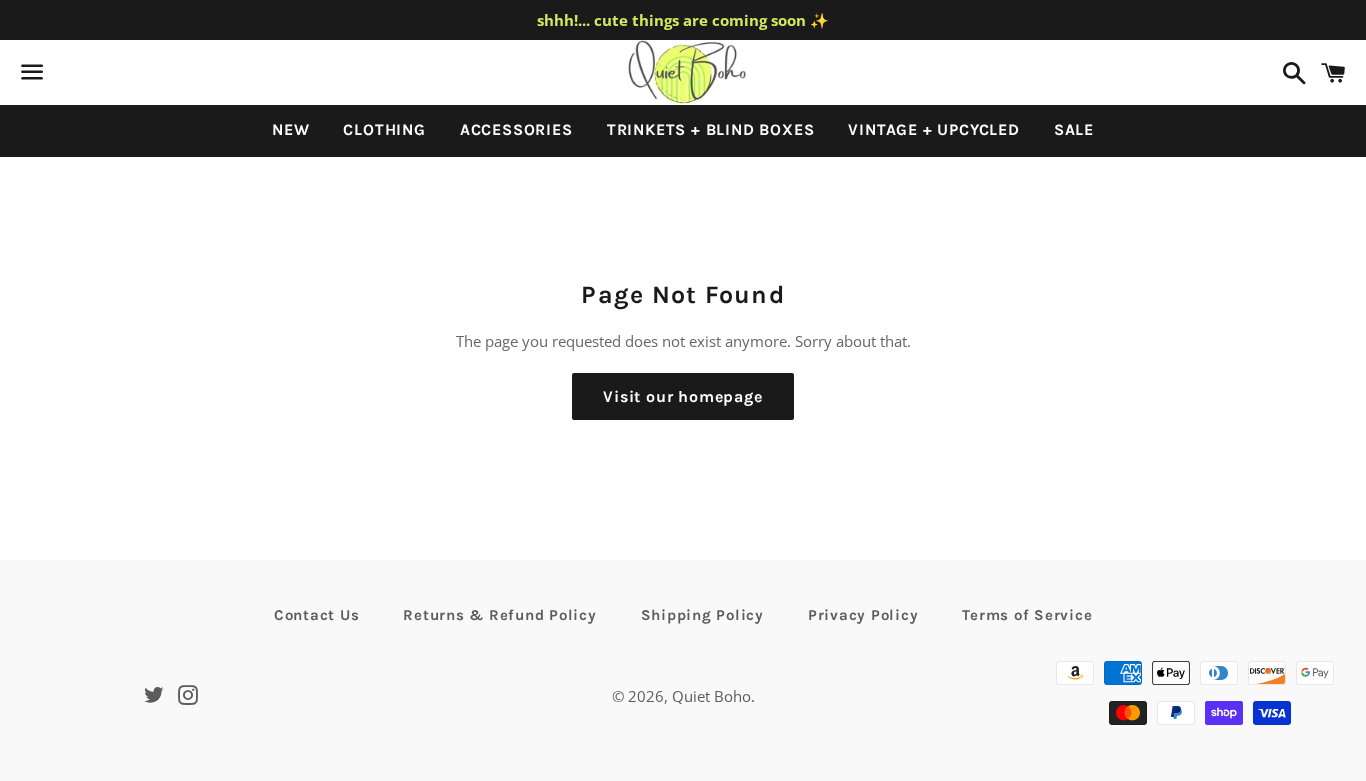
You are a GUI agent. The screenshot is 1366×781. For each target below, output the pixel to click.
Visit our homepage (682, 396)
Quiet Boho (711, 696)
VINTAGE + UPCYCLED (933, 129)
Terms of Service (1027, 615)
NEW (290, 129)
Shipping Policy (702, 615)
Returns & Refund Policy (499, 615)
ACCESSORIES (516, 129)
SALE (1074, 129)
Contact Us (317, 615)
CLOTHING (384, 129)
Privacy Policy (863, 615)
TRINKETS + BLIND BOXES (711, 129)
